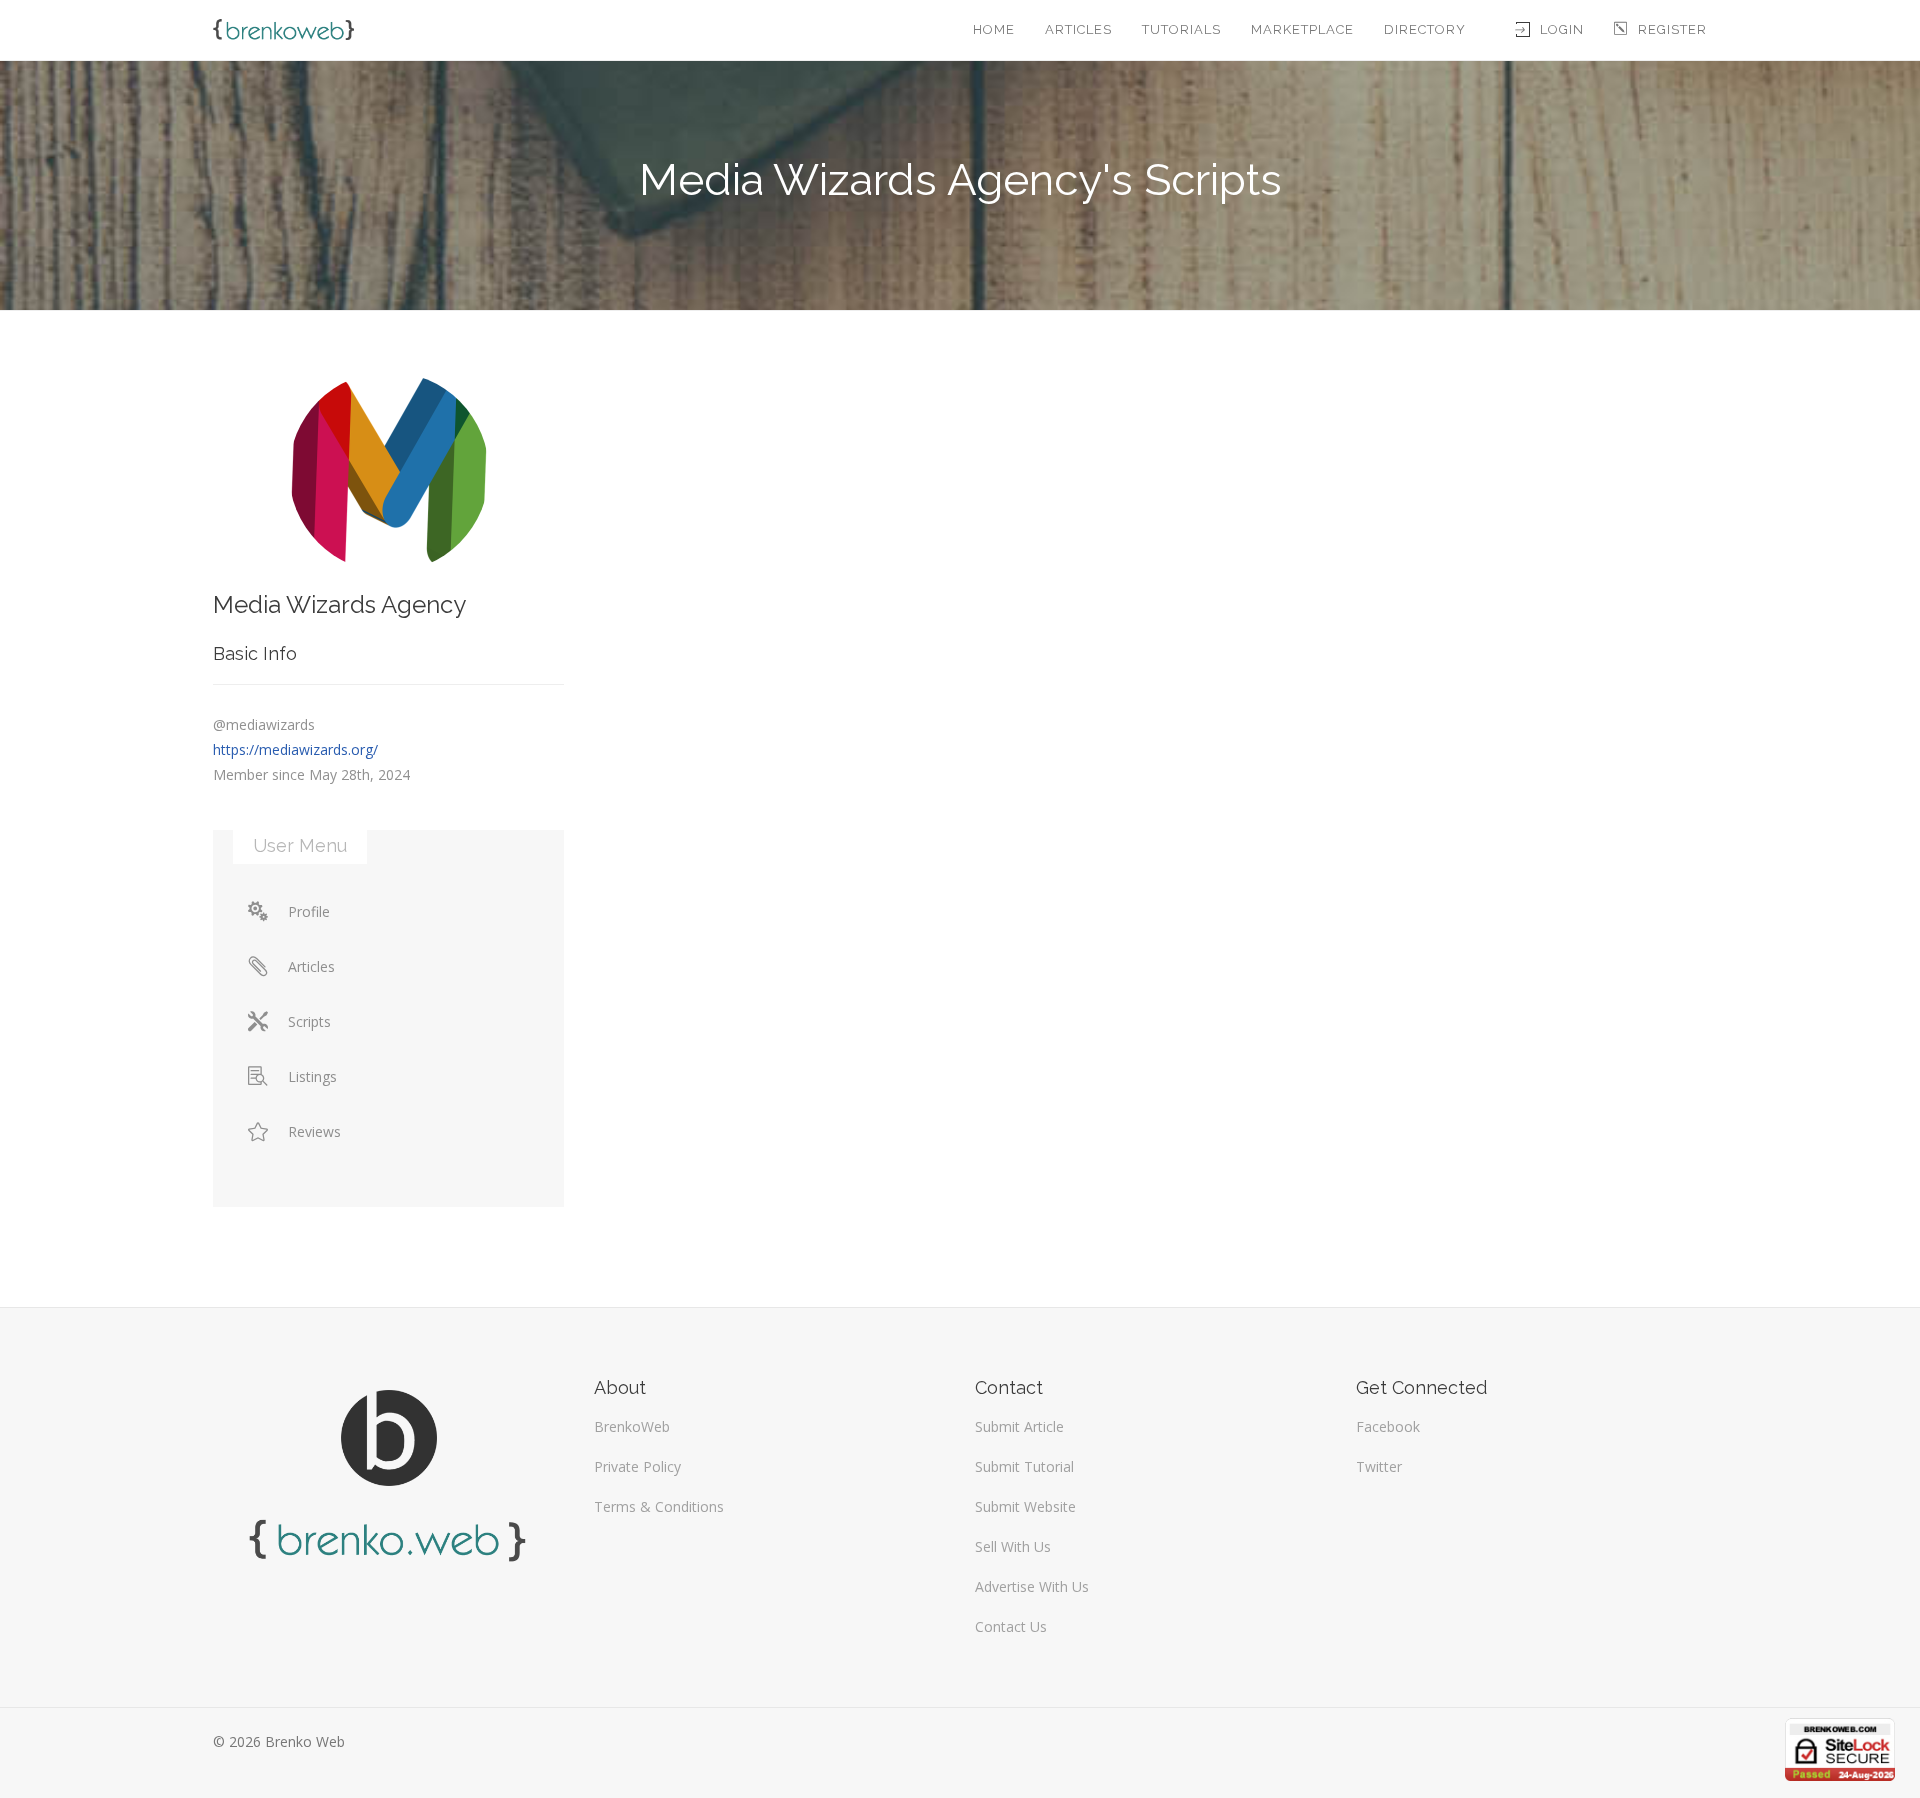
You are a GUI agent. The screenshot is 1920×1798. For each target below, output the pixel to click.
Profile (309, 911)
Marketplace (1302, 29)
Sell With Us (1013, 1546)
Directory (1425, 29)
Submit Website (1025, 1506)
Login (1562, 29)
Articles (1078, 29)
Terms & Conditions (659, 1506)
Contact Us (1011, 1626)
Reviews (314, 1131)
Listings (312, 1076)
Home (994, 29)
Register (1672, 29)
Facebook (1388, 1426)
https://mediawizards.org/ (295, 749)
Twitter (1379, 1466)
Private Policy (637, 1466)
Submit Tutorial (1024, 1466)
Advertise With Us (1032, 1586)
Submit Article (1019, 1426)
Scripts (309, 1021)
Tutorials (1181, 29)
